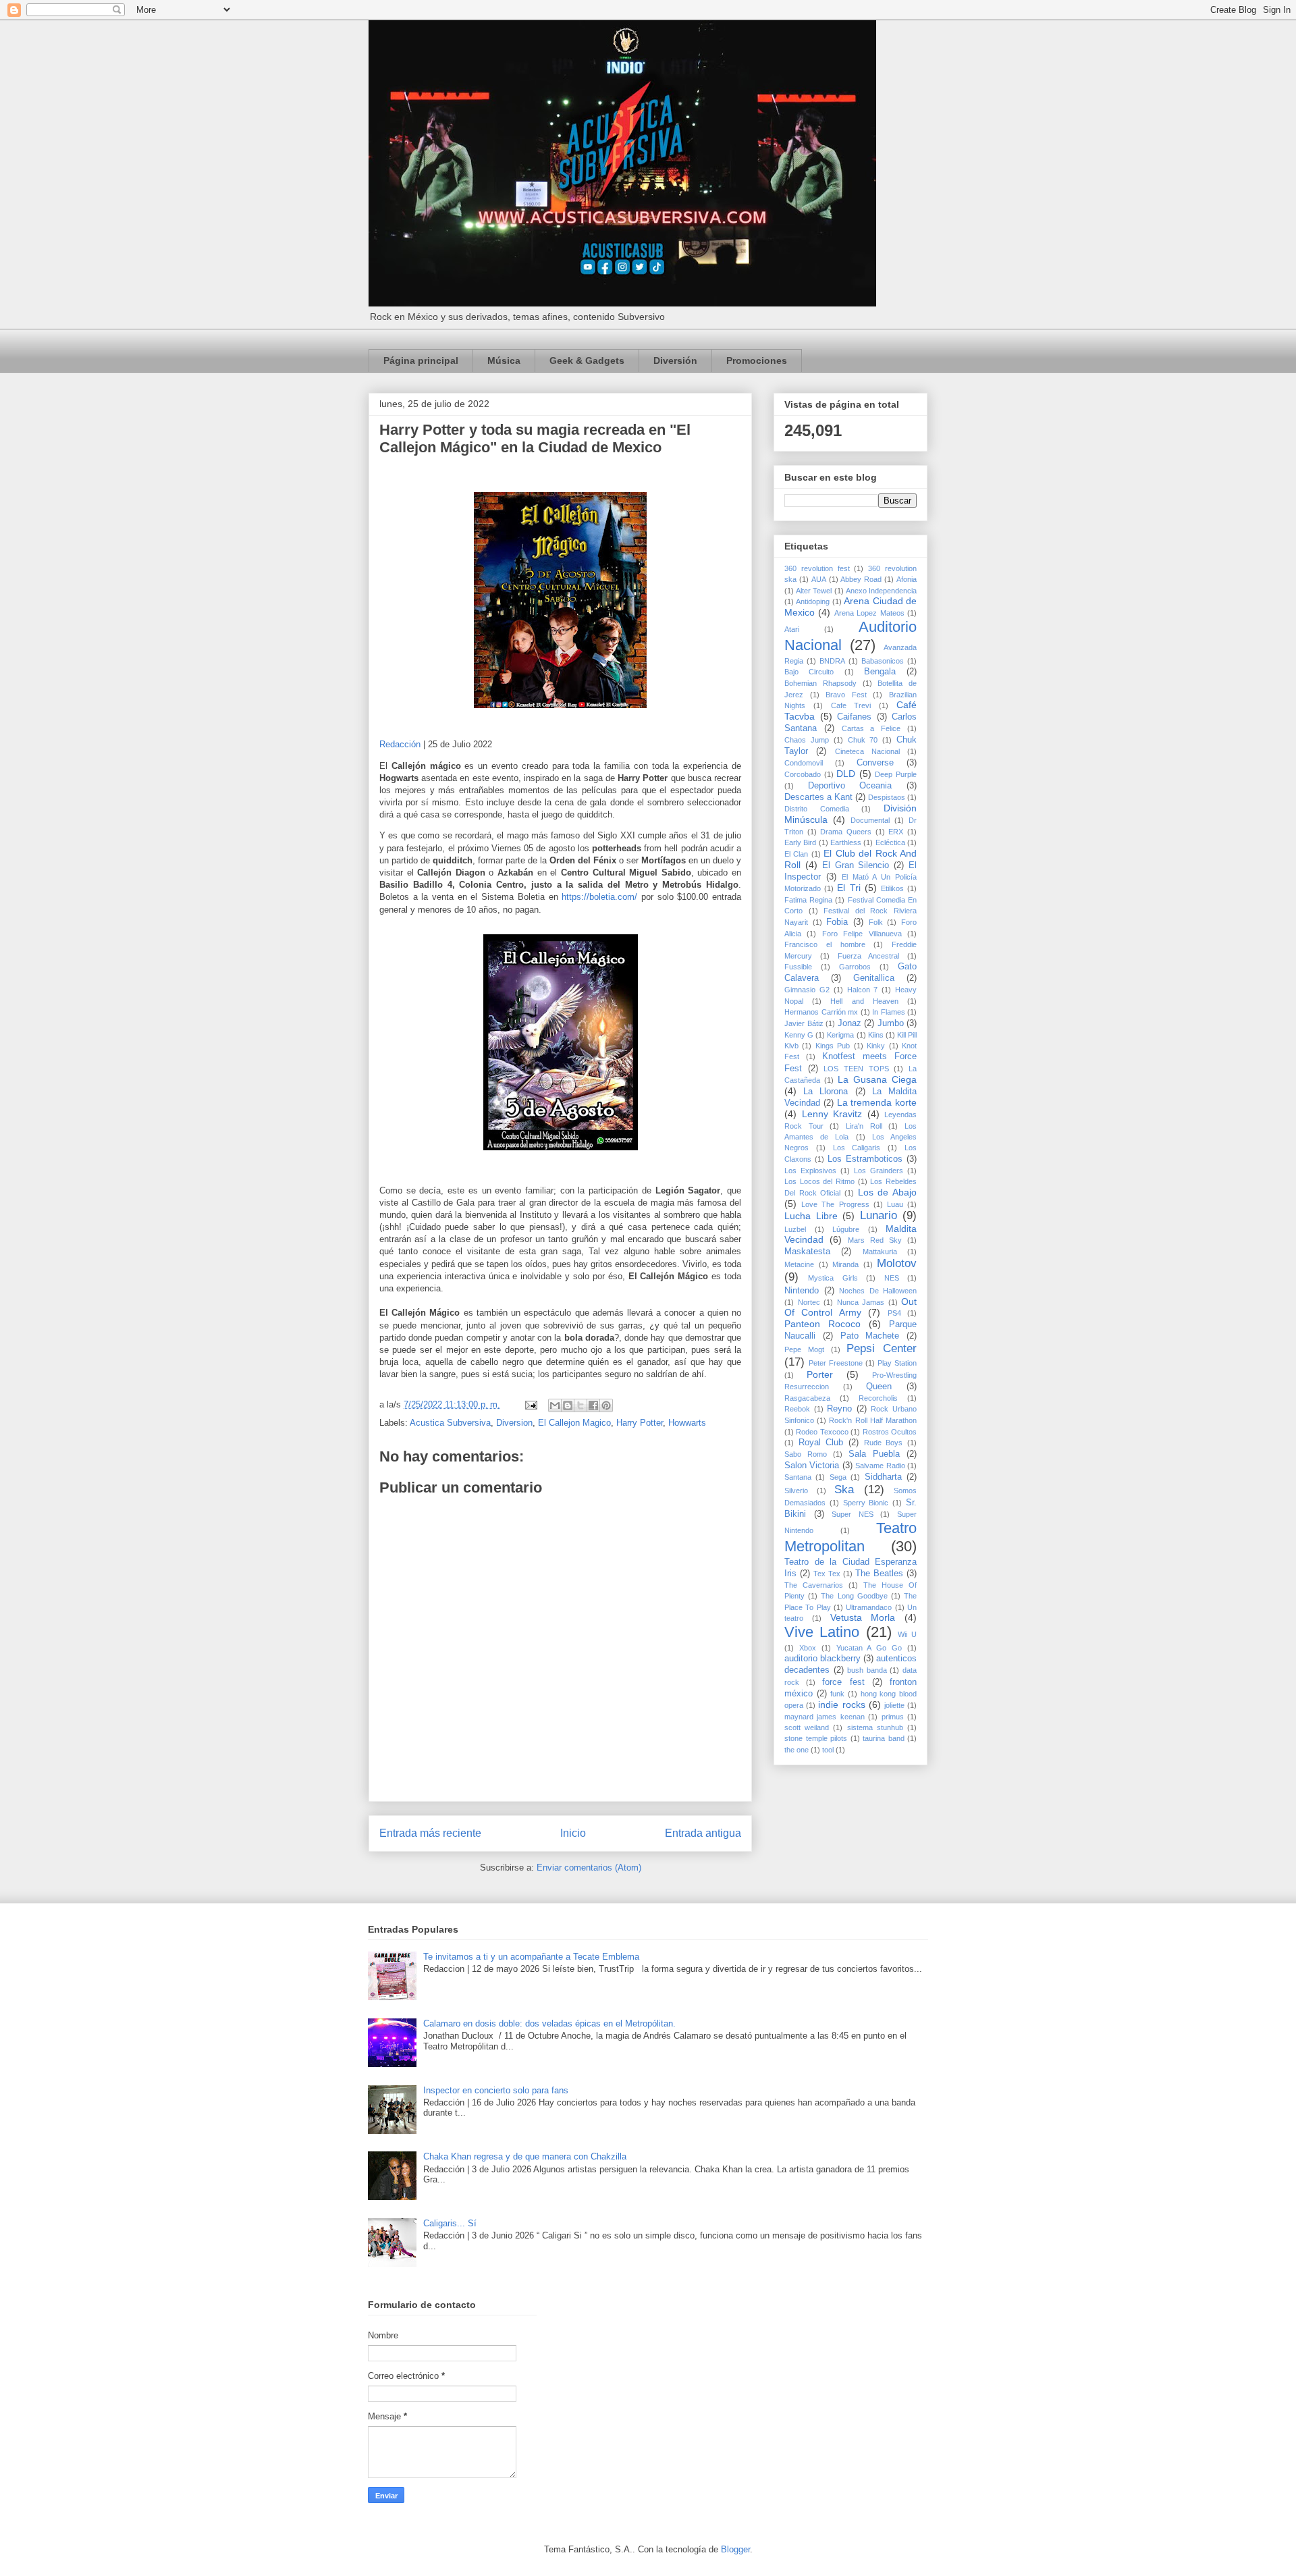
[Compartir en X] (580, 1405)
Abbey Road (861, 579)
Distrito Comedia (817, 809)
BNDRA (832, 661)
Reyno (839, 1409)
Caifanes (854, 717)
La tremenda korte (877, 1102)
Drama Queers (846, 832)
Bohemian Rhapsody (820, 683)
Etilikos (892, 888)
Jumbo (891, 1023)
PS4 (894, 1313)
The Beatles (879, 1574)
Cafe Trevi (851, 705)
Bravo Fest (846, 695)
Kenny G (799, 1035)
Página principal (421, 360)
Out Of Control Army (850, 1307)
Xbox (808, 1648)
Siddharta (883, 1477)
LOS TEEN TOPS (856, 1069)
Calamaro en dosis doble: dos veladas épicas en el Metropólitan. (549, 2023)
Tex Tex (827, 1574)
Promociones (757, 360)
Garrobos (855, 967)
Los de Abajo (887, 1192)
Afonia (907, 579)
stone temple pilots (816, 1738)
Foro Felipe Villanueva (862, 934)
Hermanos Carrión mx (821, 1012)
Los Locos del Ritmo (819, 1181)
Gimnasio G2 (807, 990)
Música (504, 360)
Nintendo (802, 1291)
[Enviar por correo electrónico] (555, 1405)
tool (828, 1750)
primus (893, 1717)
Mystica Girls (833, 1278)
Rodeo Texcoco (822, 1432)
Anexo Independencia (881, 591)
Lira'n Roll (864, 1126)
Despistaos (887, 797)
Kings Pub (833, 1046)
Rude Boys (884, 1443)
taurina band (884, 1738)
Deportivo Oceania (850, 786)
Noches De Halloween (878, 1291)
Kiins (876, 1035)
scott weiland (807, 1727)
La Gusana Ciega (877, 1079)
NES (892, 1278)
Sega (838, 1477)
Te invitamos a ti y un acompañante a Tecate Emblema (531, 1957)
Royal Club (821, 1443)
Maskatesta (807, 1252)
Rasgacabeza (807, 1398)
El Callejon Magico (574, 1423)
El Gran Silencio (856, 865)
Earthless (846, 842)
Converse (875, 763)
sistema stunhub (875, 1727)
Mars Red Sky (875, 1240)
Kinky (876, 1046)
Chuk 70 (863, 740)
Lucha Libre (811, 1216)
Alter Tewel (814, 591)
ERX (896, 832)
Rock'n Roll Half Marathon (873, 1420)
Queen (879, 1387)
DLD (846, 774)
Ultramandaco (869, 1607)
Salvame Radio (880, 1466)
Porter (820, 1374)
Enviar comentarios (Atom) (589, 1868)
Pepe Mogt (804, 1349)
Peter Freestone (836, 1363)
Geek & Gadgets (587, 360)
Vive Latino (822, 1632)
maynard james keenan (825, 1717)
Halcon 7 (863, 990)
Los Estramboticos (865, 1159)
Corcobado (803, 774)
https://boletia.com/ (599, 897)
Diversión (675, 360)
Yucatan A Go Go (869, 1648)
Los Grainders (879, 1171)
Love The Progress (835, 1204)
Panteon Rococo (822, 1324)
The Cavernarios (814, 1585)
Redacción (400, 744)
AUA (819, 579)
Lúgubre (846, 1229)
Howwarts (687, 1423)
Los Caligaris (857, 1148)
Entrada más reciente (430, 1833)
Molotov (897, 1263)
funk (837, 1694)
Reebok (797, 1409)
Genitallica (874, 978)
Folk (876, 922)
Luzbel (795, 1229)
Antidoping (813, 601)
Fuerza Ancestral (869, 956)
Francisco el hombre (825, 944)
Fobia (837, 922)
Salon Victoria (812, 1466)
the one (796, 1750)
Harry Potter (640, 1423)
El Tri (848, 888)
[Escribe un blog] (568, 1405)
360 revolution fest (817, 568)
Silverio (796, 1491)
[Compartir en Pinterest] (606, 1405)
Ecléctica (890, 842)
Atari (792, 629)
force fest (843, 1682)
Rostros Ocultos (890, 1432)
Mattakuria (880, 1252)
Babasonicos (883, 661)
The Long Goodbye (854, 1596)
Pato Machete (870, 1336)
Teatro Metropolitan (850, 1537)
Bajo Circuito (809, 672)
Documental (870, 820)
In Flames (889, 1012)
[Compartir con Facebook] (593, 1405)
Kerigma (840, 1035)
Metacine (799, 1264)
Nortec (809, 1302)
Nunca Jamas (861, 1302)
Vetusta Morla (863, 1617)
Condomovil (804, 763)
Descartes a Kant (818, 797)
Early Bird (800, 842)
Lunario (879, 1215)
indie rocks (841, 1705)
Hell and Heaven (864, 1001)
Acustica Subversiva (450, 1423)
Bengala (880, 672)
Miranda (845, 1264)
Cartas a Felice (871, 728)
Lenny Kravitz (832, 1114)
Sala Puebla (874, 1454)
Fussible (798, 967)
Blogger (735, 2549)
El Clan (796, 854)
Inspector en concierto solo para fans (496, 2090)
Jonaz (849, 1023)
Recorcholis (878, 1398)
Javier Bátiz (804, 1023)
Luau (895, 1204)
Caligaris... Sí (450, 2223)
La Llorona (826, 1092)
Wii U (907, 1634)
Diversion (514, 1423)
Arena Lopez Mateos (869, 613)
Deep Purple (896, 774)
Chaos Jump (807, 740)
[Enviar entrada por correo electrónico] (530, 1404)
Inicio (573, 1833)
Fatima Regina (808, 900)
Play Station (897, 1363)
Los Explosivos (810, 1171)
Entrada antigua (703, 1833)
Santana (798, 1477)
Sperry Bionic (866, 1503)
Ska (844, 1490)
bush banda (867, 1670)
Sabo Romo (806, 1454)
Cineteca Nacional (867, 751)
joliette (894, 1705)
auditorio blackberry (822, 1659)
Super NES (853, 1514)
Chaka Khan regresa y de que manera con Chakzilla (525, 2156)
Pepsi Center (882, 1348)
